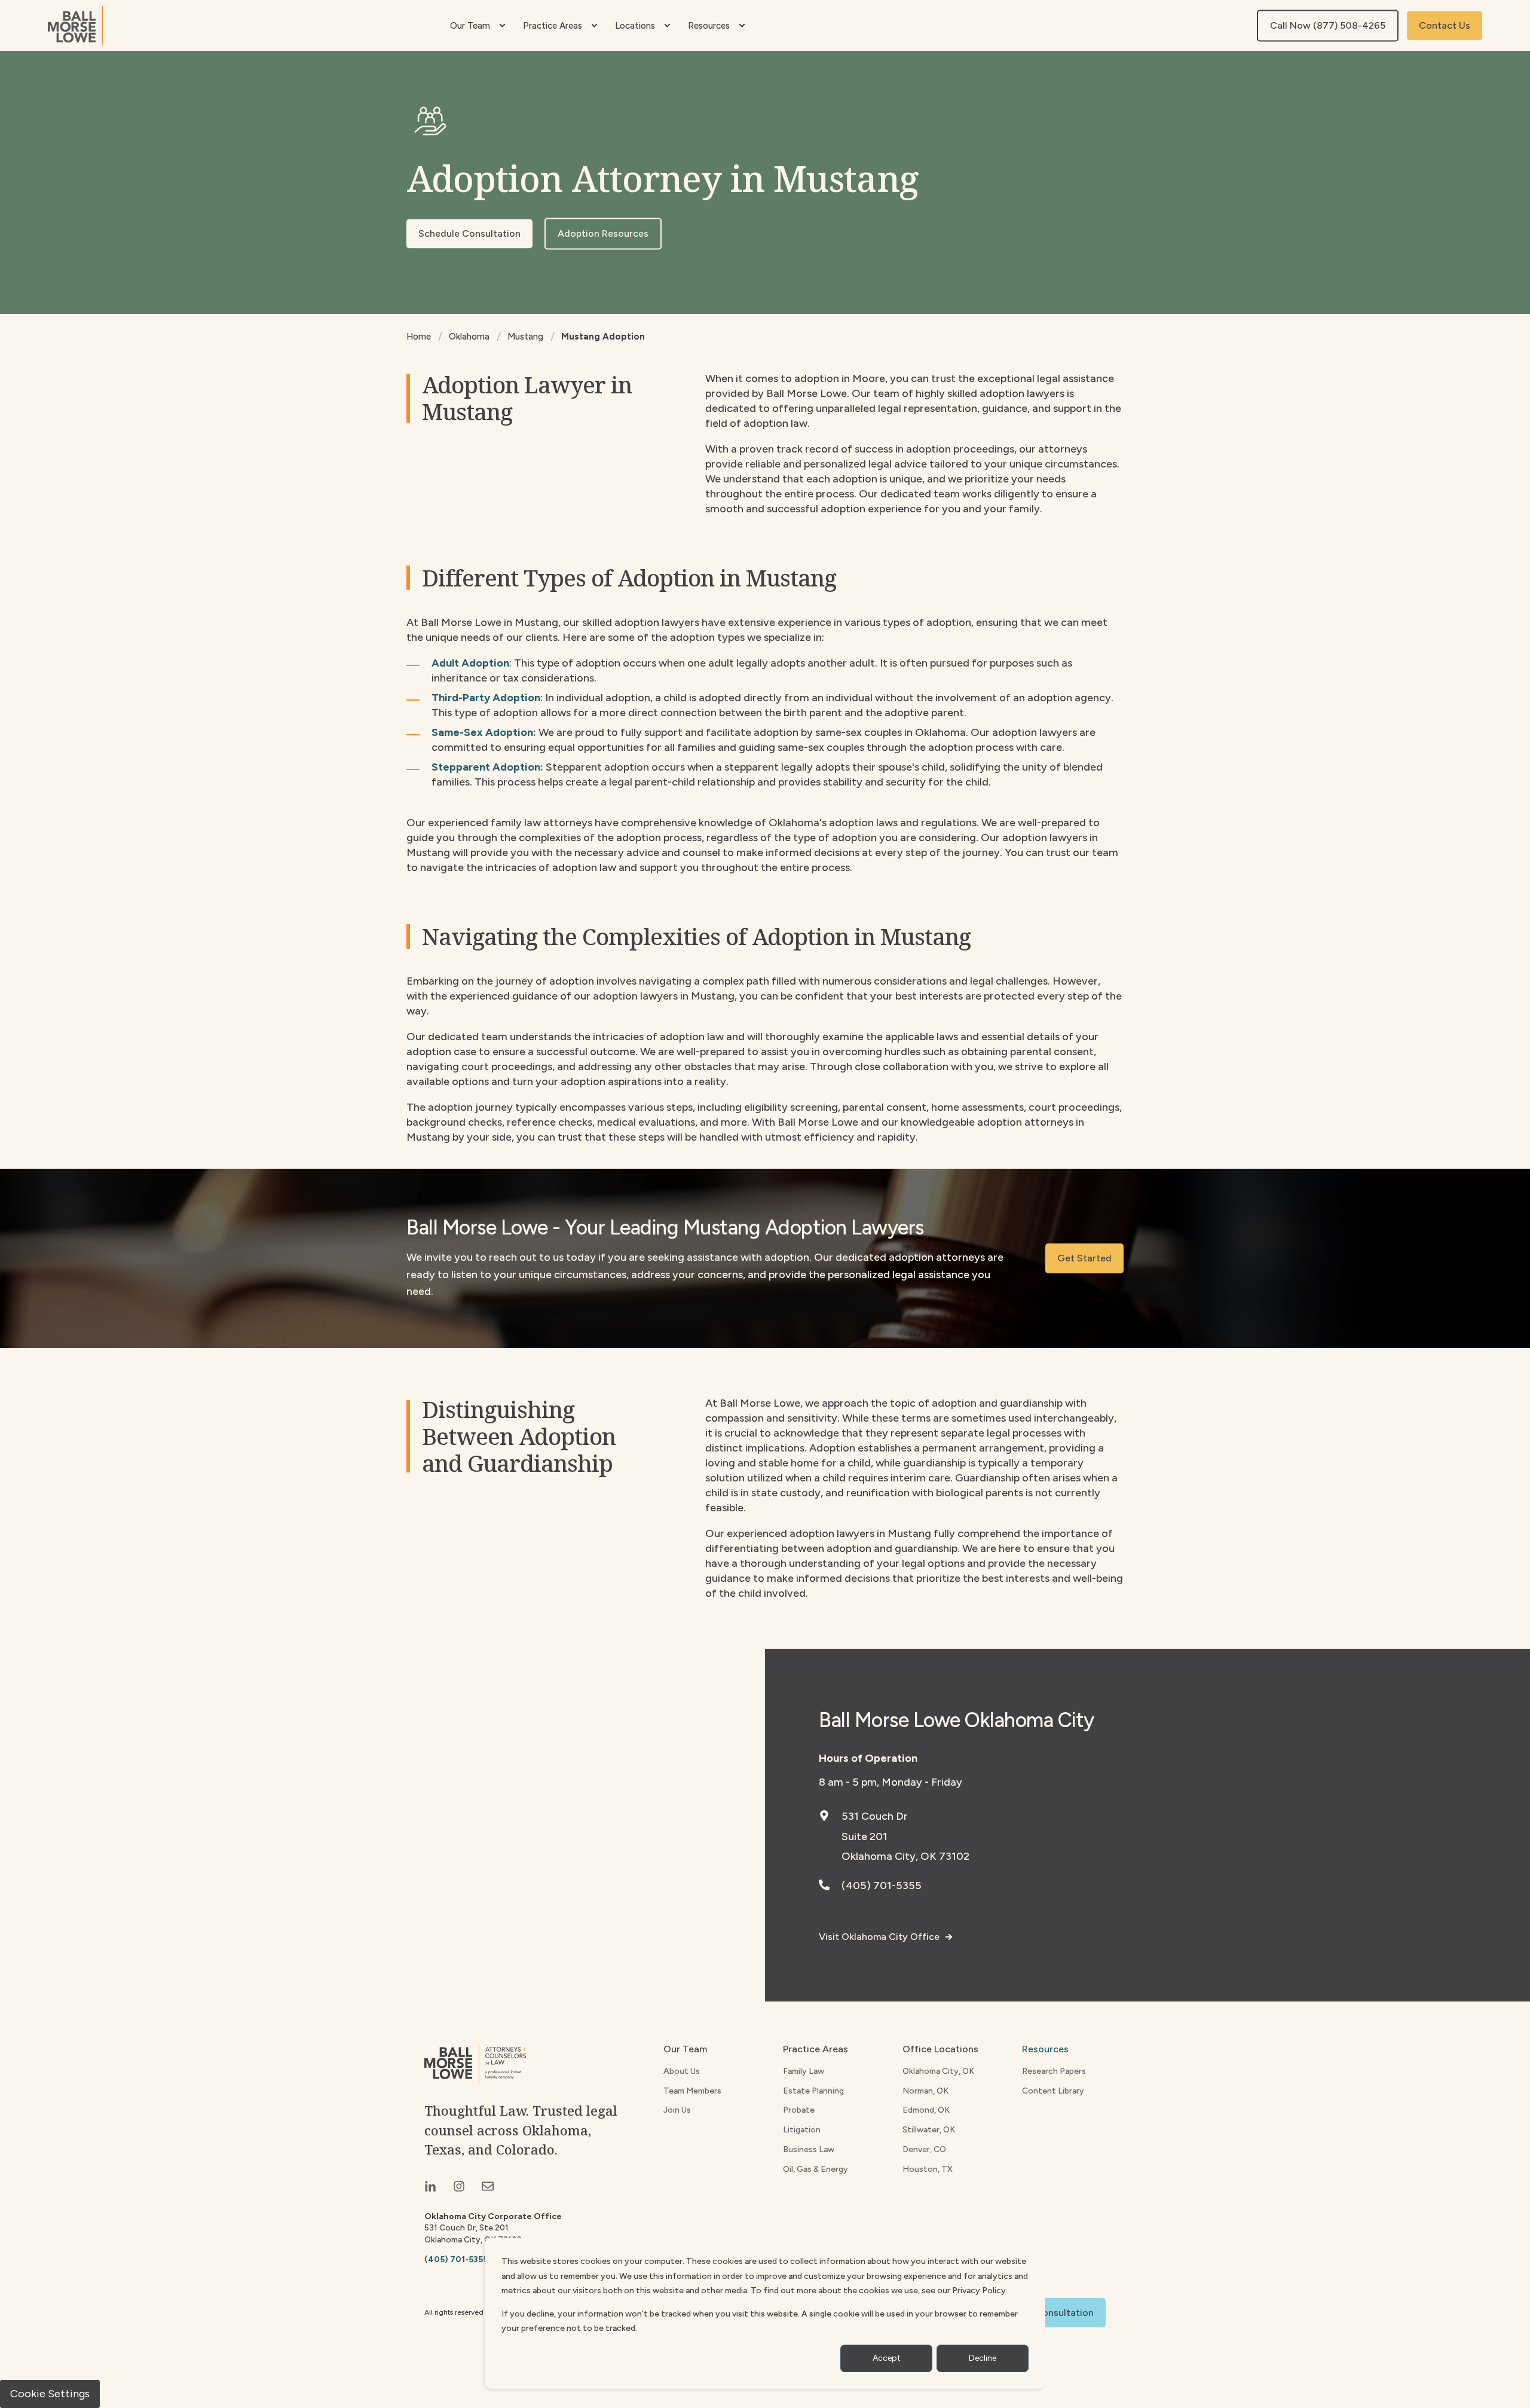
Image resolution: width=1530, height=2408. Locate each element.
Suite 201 (865, 1836)
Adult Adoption (470, 663)
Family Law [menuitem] (804, 2071)
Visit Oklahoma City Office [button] (879, 1937)
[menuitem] (502, 26)
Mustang (525, 337)
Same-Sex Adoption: (484, 732)
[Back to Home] (75, 26)
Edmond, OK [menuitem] (926, 2110)
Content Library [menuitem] (1053, 2091)
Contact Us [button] (1445, 25)
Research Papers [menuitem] (1054, 2071)
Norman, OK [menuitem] (925, 2091)
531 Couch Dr (875, 1816)
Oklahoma (469, 337)
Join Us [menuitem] (677, 2110)
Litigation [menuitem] (802, 2130)
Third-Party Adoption (486, 698)
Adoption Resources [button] (603, 233)
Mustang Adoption (603, 337)
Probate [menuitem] (799, 2110)
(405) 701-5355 (882, 1886)
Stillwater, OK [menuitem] (929, 2130)
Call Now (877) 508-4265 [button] (1328, 25)
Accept (887, 2358)
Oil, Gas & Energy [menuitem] (816, 2169)
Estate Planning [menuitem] (813, 2091)
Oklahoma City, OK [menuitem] (938, 2071)
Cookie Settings (50, 2394)
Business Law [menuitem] (809, 2149)
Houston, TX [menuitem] (928, 2169)
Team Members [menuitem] (692, 2091)
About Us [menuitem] (682, 2071)
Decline (983, 2358)
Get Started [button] (1084, 1258)
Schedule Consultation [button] (469, 233)
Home (419, 337)
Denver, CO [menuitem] (924, 2149)
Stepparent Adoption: (489, 767)
